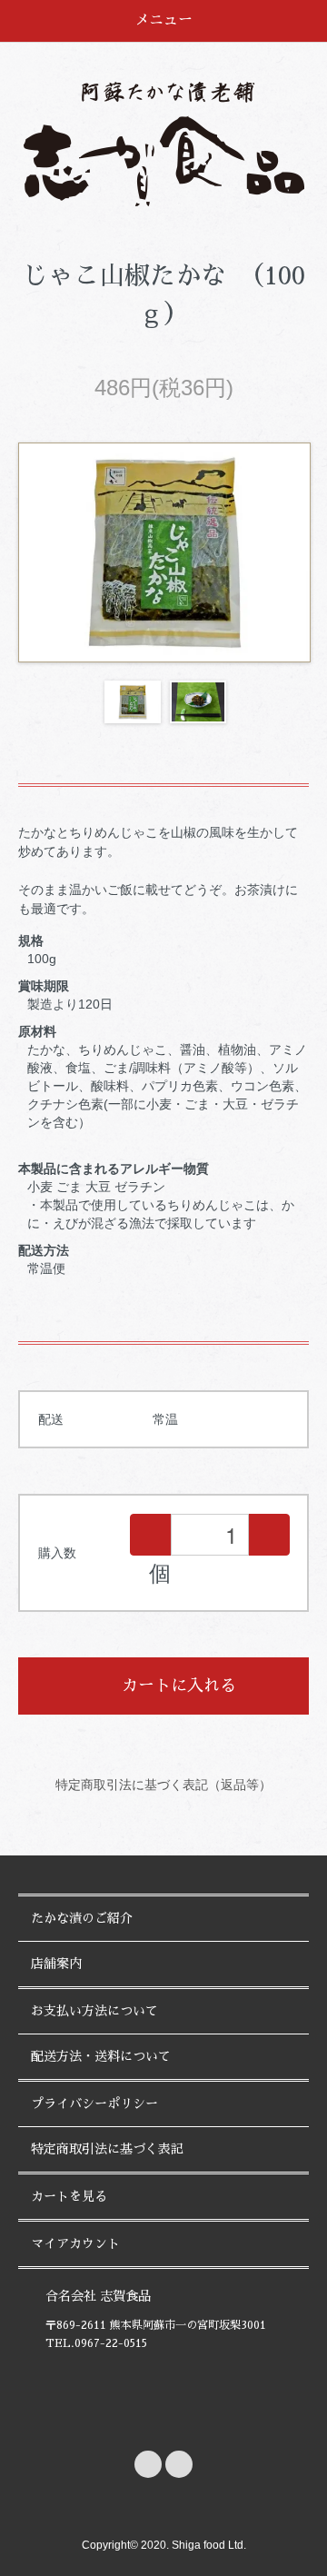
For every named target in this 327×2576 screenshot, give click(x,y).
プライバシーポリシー (94, 2104)
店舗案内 (56, 1964)
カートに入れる (179, 1686)
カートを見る (69, 2196)
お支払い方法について (94, 2011)
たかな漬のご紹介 (82, 1918)
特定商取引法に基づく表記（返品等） (163, 1785)
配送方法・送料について (101, 2056)
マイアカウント (75, 2243)
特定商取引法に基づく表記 (107, 2149)
